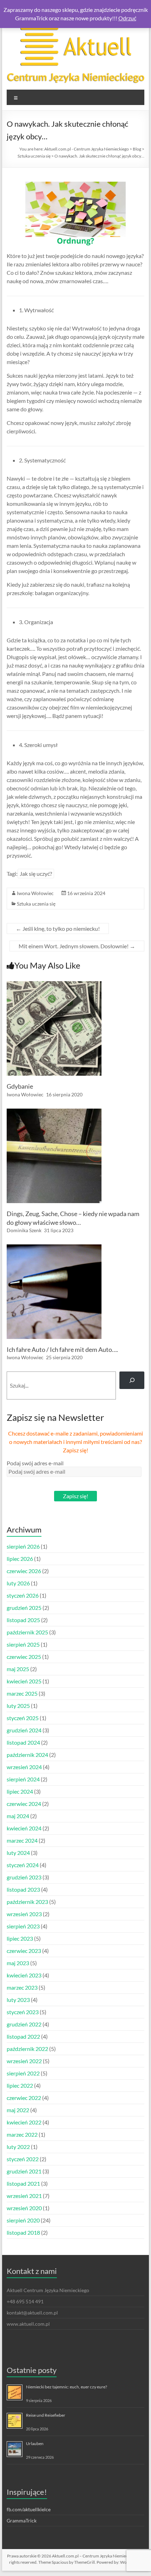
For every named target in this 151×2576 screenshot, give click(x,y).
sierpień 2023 (23, 1926)
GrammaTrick (22, 2521)
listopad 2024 (23, 1742)
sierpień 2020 (23, 2220)
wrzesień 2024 (24, 1767)
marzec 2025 (22, 1693)
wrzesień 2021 (24, 2196)
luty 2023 (18, 2000)
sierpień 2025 (23, 1644)
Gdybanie (20, 1086)
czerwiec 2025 (24, 1657)
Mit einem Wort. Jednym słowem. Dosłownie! (77, 946)
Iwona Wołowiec (35, 893)
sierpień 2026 (23, 1546)
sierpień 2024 (23, 1779)
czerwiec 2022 (24, 2098)
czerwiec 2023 (24, 1951)
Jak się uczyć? (36, 874)
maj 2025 (18, 1669)
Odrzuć (127, 18)
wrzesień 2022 (24, 2061)
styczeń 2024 (23, 1865)
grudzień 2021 (24, 2171)
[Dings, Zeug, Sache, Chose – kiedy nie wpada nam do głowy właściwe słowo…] (54, 1112)
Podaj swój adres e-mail (35, 1463)
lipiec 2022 (20, 2085)
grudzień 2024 (24, 1730)
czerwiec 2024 (24, 1804)
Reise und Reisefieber (46, 2415)
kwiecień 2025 (24, 1681)
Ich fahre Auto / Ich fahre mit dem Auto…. (62, 1349)
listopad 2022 (23, 2036)
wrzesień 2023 (24, 1914)
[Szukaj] (132, 1380)
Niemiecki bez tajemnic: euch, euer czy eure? (67, 2387)
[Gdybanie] (54, 985)
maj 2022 (18, 2110)
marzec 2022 (22, 2134)
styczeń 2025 (23, 1718)
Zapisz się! (75, 1496)
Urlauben (35, 2444)
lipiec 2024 (20, 1791)
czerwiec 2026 (24, 1571)
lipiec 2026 (20, 1559)
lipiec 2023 (20, 1938)
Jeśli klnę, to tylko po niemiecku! (58, 929)
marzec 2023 (22, 1987)
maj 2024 (18, 1816)
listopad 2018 (23, 2232)
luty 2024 (18, 1853)
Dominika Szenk (24, 1230)
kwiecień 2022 (24, 2122)
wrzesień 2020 (24, 2208)
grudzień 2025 (24, 1608)
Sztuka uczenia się (36, 904)
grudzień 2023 (24, 1877)
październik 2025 (27, 1632)
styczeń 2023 (23, 2012)
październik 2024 (27, 1755)
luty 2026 (18, 1583)
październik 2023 (27, 1902)
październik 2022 (27, 2049)
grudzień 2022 (24, 2024)
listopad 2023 (23, 1889)
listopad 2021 (23, 2183)
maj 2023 (18, 1963)
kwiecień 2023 (24, 1975)
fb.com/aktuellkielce (29, 2509)
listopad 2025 (23, 1620)
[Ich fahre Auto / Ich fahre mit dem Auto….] (54, 1248)
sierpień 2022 (23, 2073)
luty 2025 (18, 1706)
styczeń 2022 (23, 2159)
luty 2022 (18, 2147)
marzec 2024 (22, 1840)
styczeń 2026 (23, 1595)
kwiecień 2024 (24, 1828)
